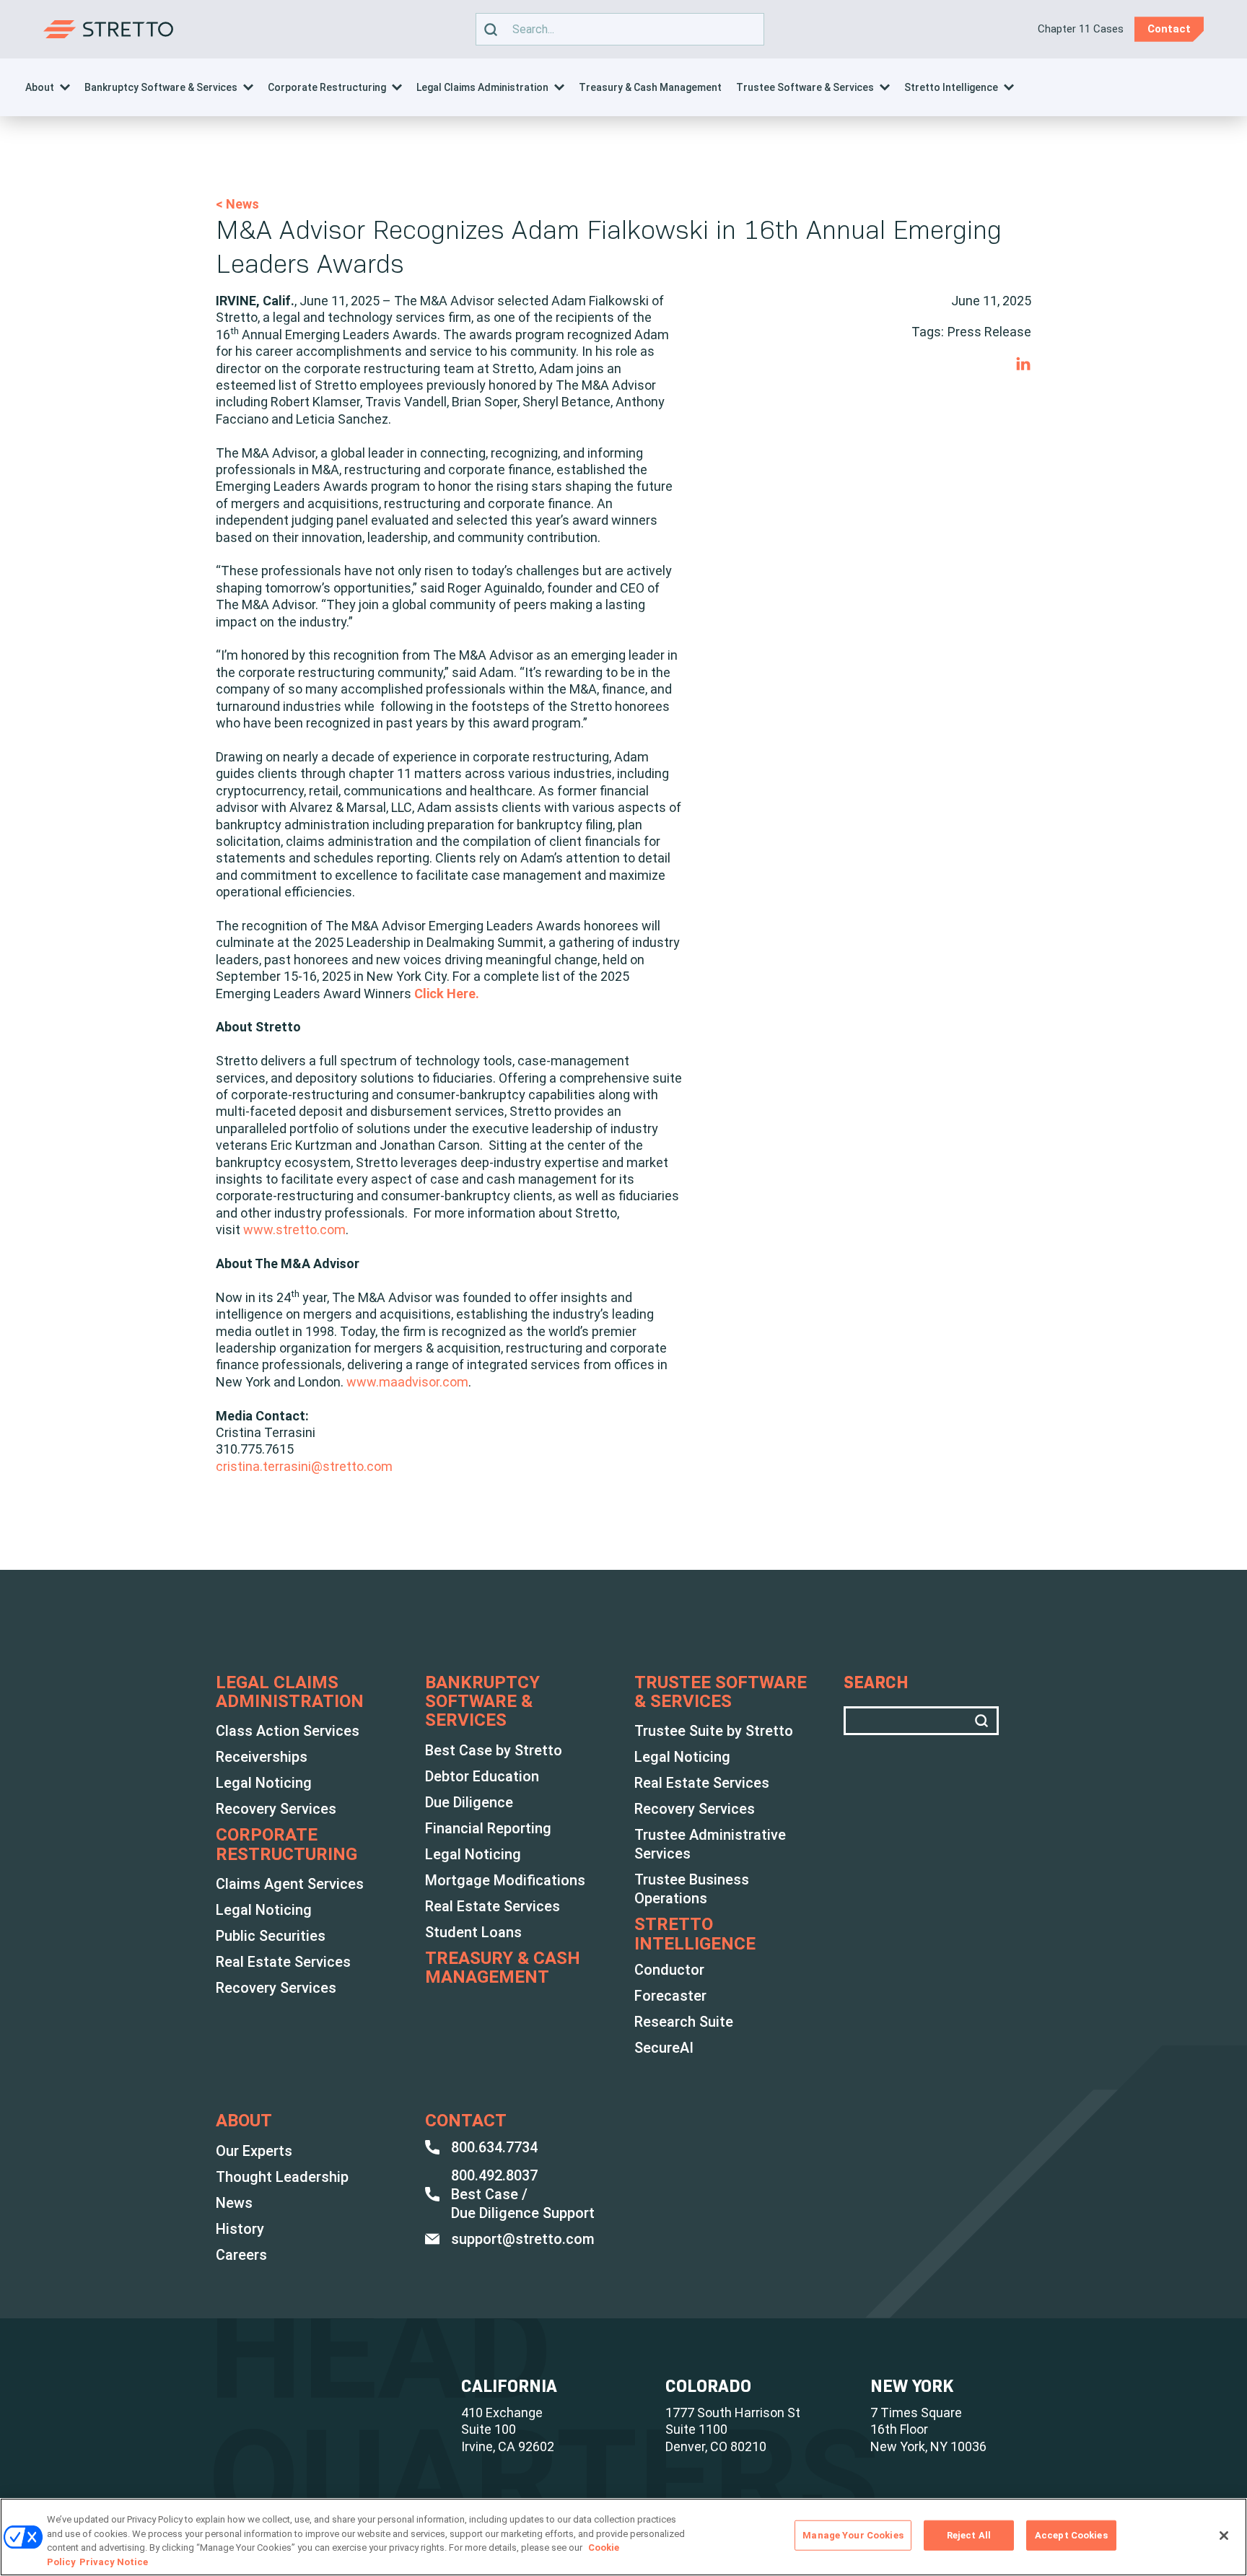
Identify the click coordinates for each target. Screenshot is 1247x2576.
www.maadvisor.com (407, 1382)
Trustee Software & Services (805, 87)
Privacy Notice (114, 2561)
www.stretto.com (294, 1230)
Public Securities (271, 1936)
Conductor (669, 1970)
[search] (491, 29)
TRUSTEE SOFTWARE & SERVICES (721, 1692)
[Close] (1224, 2536)
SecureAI (664, 2048)
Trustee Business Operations (692, 1889)
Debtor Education (482, 1776)
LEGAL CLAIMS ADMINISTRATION (290, 1692)
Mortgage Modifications (505, 1880)
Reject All (969, 2535)
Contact (466, 2121)
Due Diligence (469, 1802)
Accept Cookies (1071, 2535)
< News (237, 204)
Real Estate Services (283, 1962)
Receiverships (262, 1757)
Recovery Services (276, 1809)
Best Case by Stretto (494, 1750)
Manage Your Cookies (853, 2535)
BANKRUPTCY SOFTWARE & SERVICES (482, 1702)
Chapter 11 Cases (1081, 29)
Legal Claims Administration (482, 87)
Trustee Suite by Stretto (714, 1731)
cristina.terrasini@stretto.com (304, 1466)
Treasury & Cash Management (650, 87)
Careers (241, 2255)
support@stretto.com (523, 2239)
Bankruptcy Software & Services (161, 87)
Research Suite (684, 2022)
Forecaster (670, 1996)
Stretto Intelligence (951, 87)
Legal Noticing (264, 1783)
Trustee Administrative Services (710, 1844)
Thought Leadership (282, 2177)
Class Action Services (288, 1731)
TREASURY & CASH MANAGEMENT (503, 1968)
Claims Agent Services (290, 1884)
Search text (613, 29)
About (40, 87)
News (234, 2203)
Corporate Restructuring (327, 87)
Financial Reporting (488, 1828)
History (240, 2229)
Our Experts (254, 2151)
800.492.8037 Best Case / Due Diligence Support (523, 2194)
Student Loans (473, 1932)
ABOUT (244, 2121)
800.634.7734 (494, 2147)
